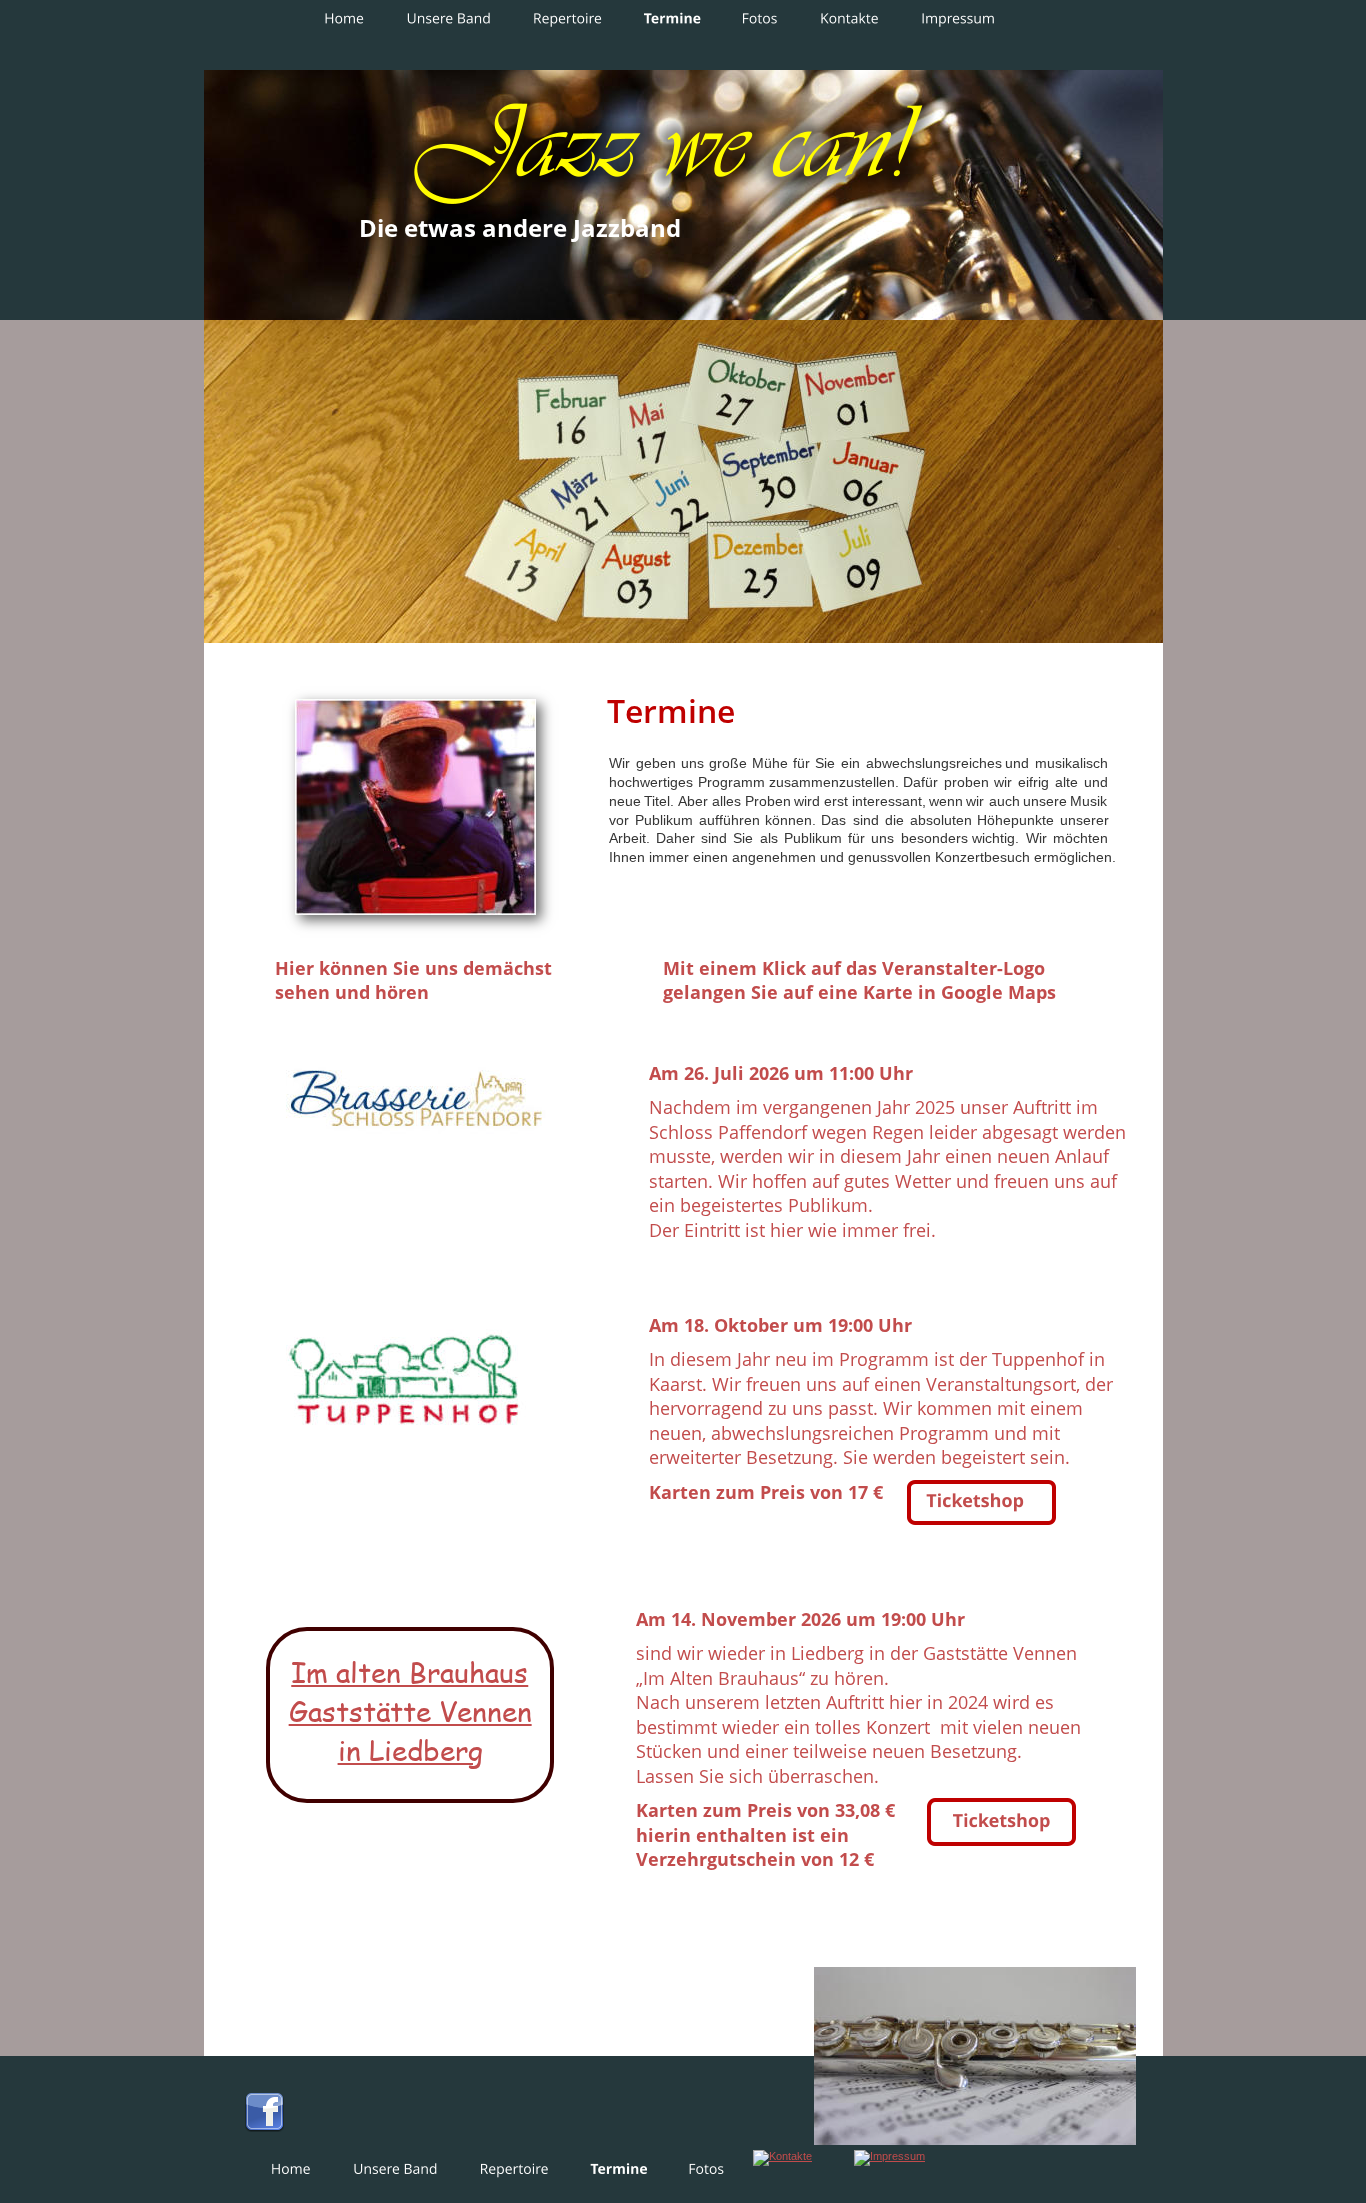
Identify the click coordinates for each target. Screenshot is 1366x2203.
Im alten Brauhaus (409, 1671)
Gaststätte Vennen (410, 1710)
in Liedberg (410, 1749)
